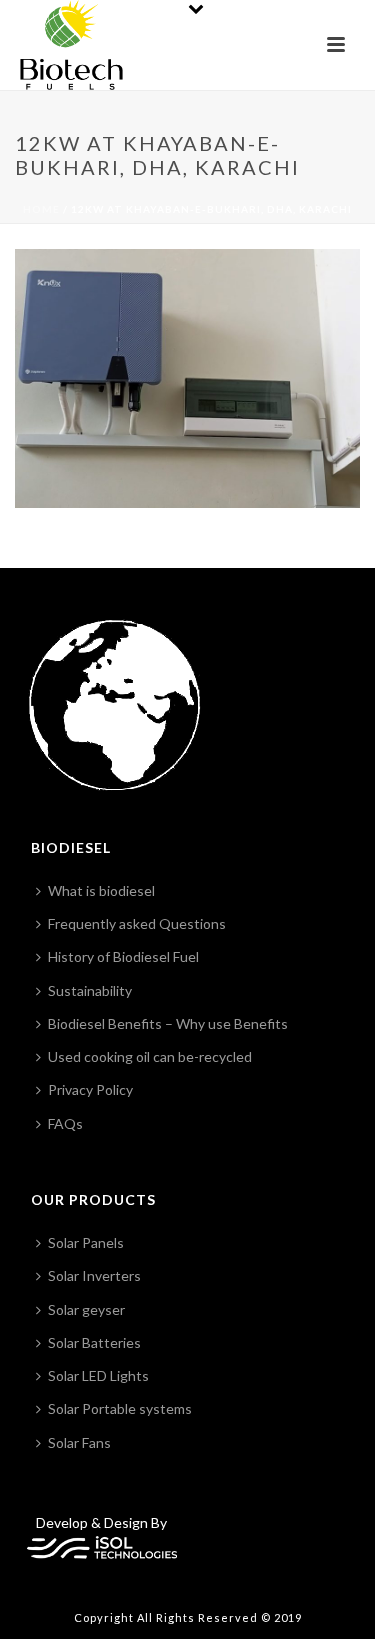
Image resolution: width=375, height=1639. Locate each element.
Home (41, 209)
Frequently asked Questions (137, 923)
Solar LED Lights (98, 1375)
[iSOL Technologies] (102, 1545)
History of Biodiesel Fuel (123, 956)
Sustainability (90, 990)
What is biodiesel (101, 890)
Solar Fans (79, 1442)
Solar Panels (86, 1242)
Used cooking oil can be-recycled (150, 1056)
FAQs (65, 1123)
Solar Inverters (94, 1275)
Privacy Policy (90, 1089)
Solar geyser (86, 1309)
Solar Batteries (94, 1342)
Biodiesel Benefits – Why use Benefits (168, 1023)
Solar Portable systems (120, 1408)
